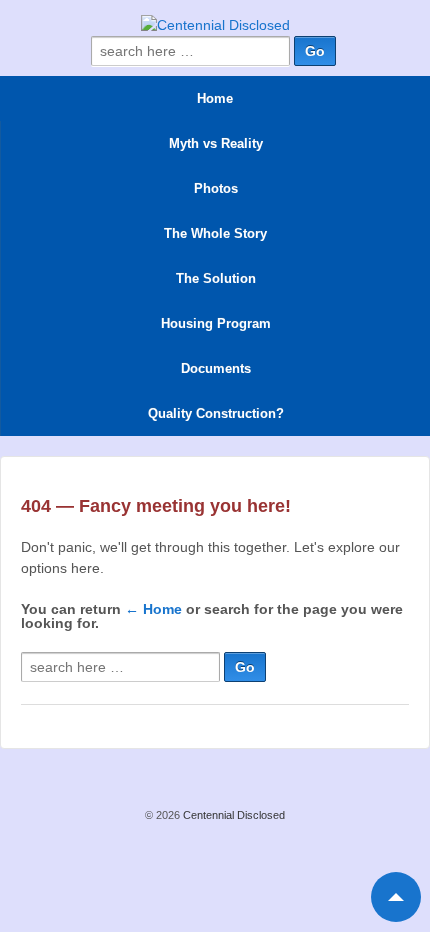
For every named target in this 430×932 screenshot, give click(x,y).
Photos (216, 188)
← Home (153, 609)
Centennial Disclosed (232, 815)
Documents (216, 368)
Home (215, 98)
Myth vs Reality (216, 143)
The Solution (216, 278)
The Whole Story (215, 233)
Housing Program (216, 323)
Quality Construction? (216, 413)
